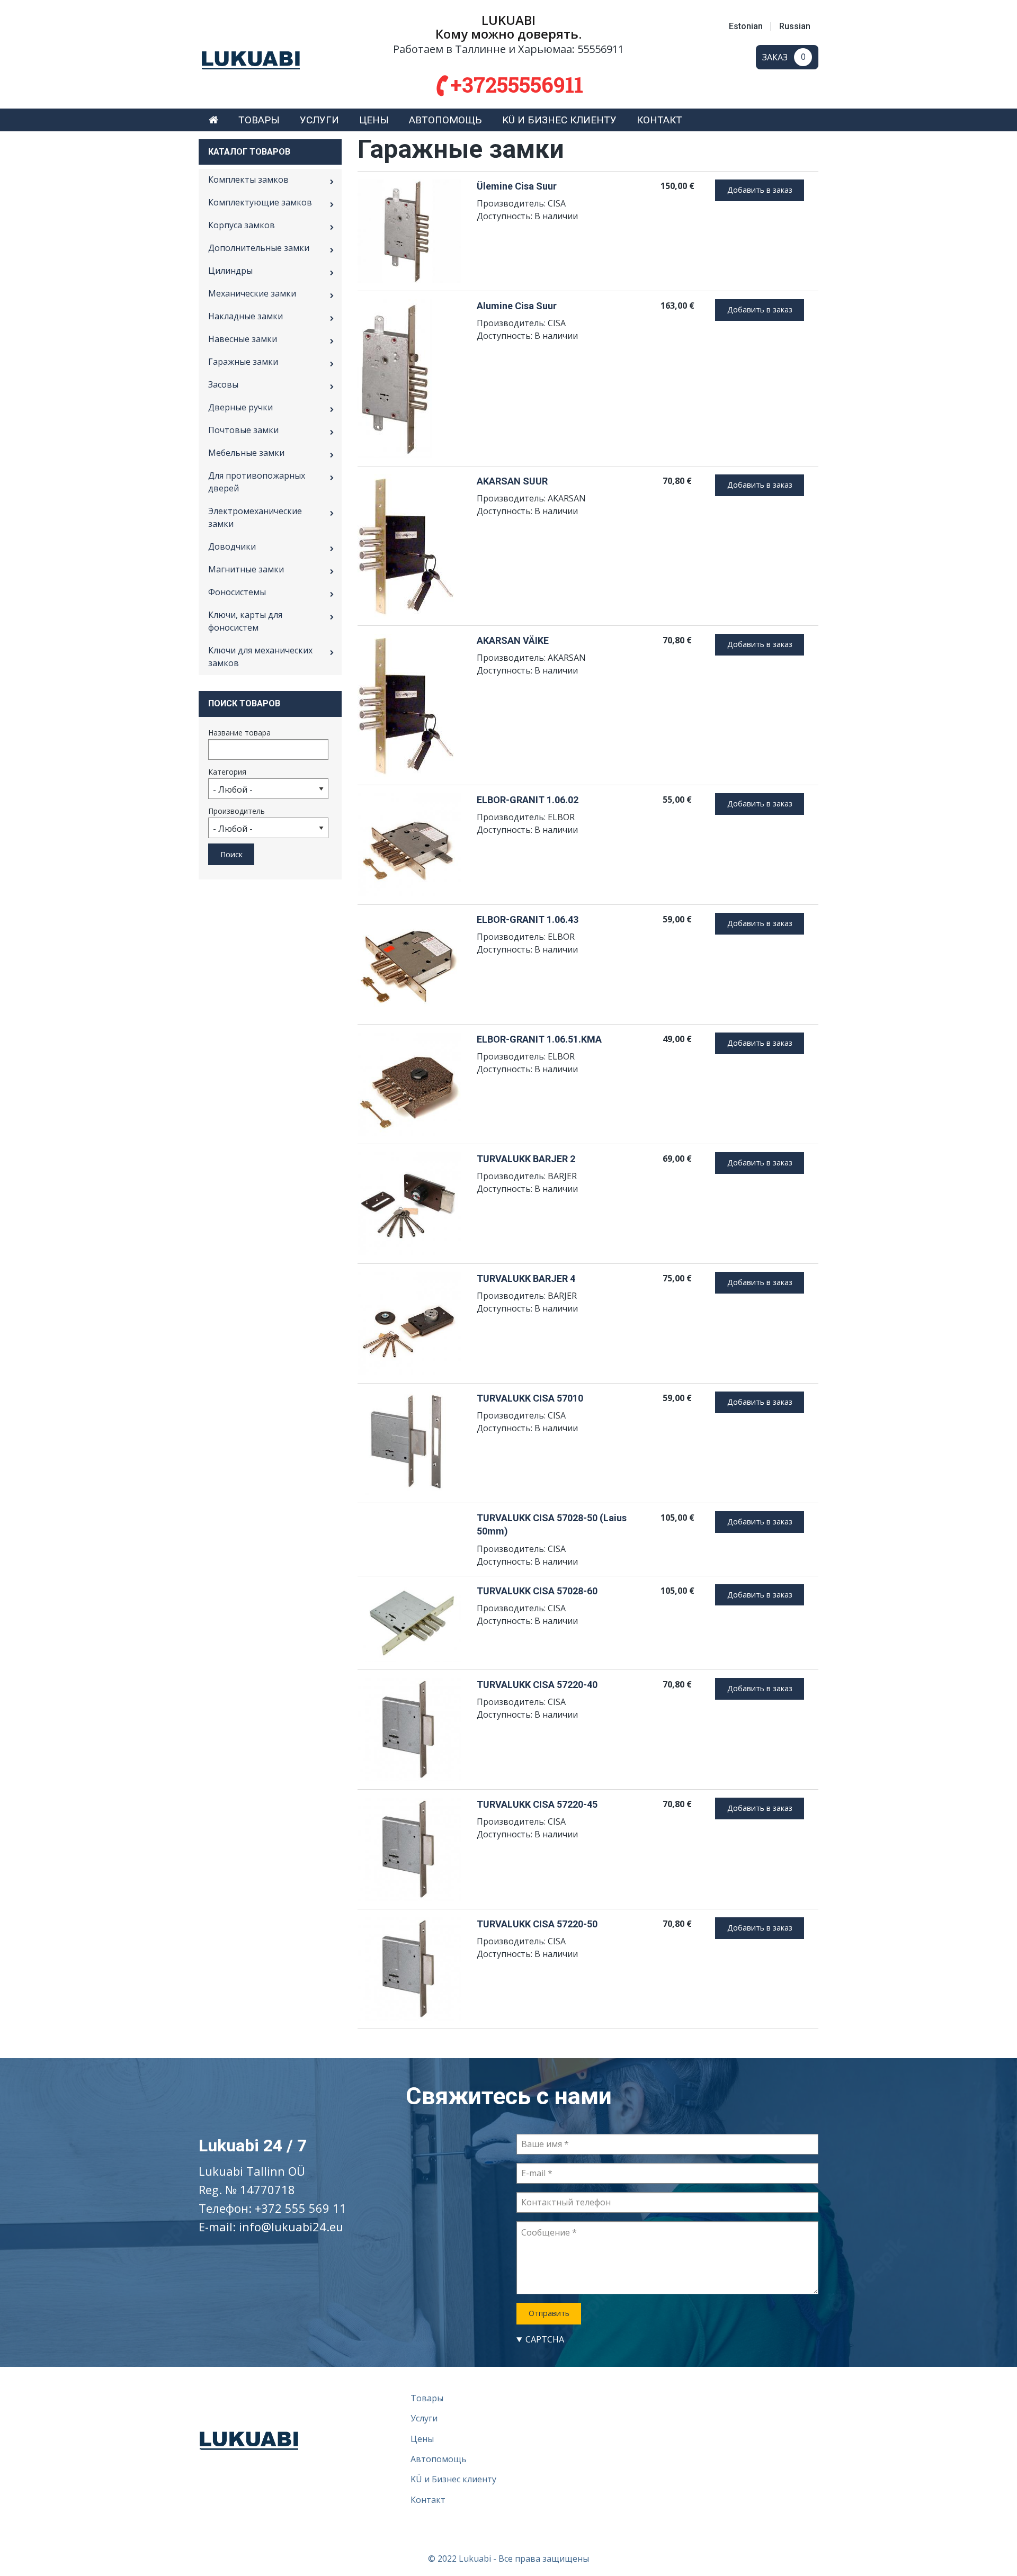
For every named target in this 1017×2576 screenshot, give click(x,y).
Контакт (659, 120)
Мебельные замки (246, 453)
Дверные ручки (240, 407)
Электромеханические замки (255, 517)
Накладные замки (246, 316)
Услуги (319, 120)
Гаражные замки (243, 362)
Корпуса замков (242, 225)
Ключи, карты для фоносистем (245, 621)
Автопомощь (445, 120)
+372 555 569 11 (301, 2208)
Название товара (239, 733)
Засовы (223, 384)
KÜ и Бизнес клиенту (559, 120)
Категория (227, 772)
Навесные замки (243, 339)
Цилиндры (230, 271)
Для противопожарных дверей (257, 482)
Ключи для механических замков (260, 657)
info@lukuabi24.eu (291, 2227)
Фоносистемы (237, 592)
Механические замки (252, 293)
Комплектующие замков (260, 202)
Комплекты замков (248, 179)
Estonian (746, 26)
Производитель (237, 811)
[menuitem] (213, 120)
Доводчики (232, 546)
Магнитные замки (246, 569)
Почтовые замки (243, 430)
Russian (795, 26)
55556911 (601, 49)
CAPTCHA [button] (545, 2339)
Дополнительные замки (259, 248)
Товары (259, 120)
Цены (374, 120)
